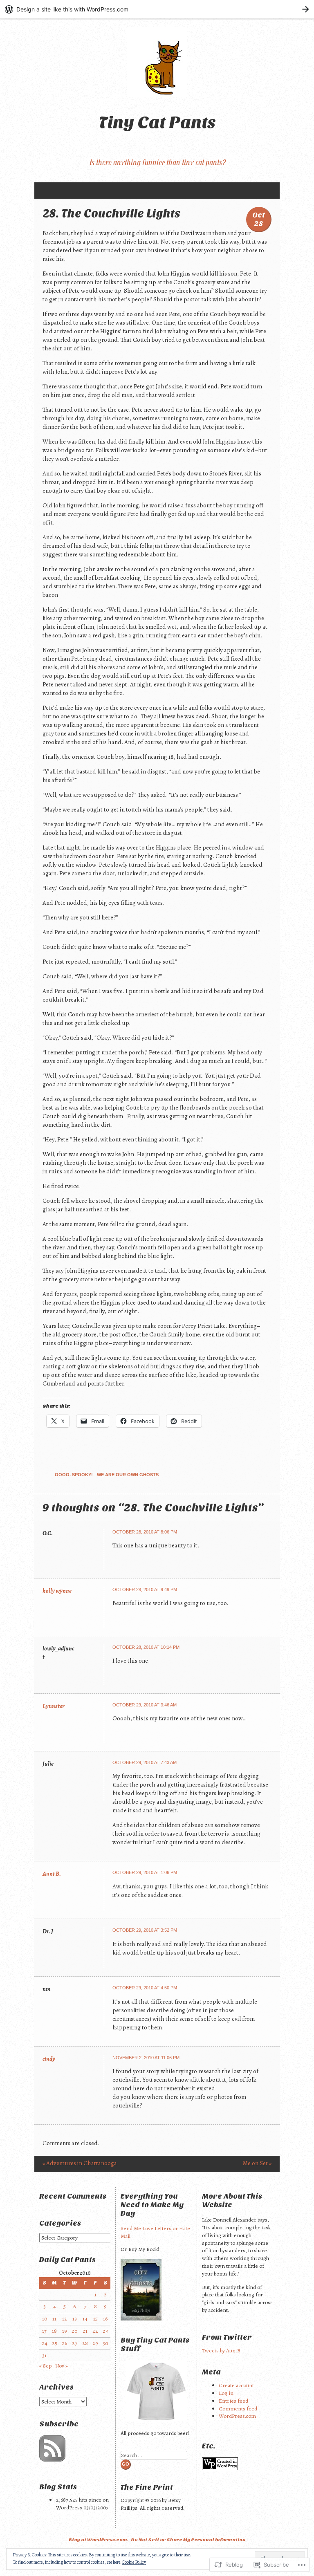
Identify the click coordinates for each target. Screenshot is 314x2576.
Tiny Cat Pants (157, 122)
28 (85, 2343)
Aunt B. (52, 1874)
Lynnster (54, 1706)
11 (54, 2319)
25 (55, 2343)
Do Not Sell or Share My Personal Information (188, 2540)
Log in (226, 2393)
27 (75, 2343)
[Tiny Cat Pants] (157, 62)
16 (105, 2319)
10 (45, 2319)
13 (75, 2319)
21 (85, 2331)
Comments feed (238, 2409)
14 (85, 2319)
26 (64, 2343)
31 (44, 2355)
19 (65, 2331)
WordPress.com (237, 2416)
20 (74, 2331)
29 (95, 2343)
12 (65, 2319)
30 (105, 2343)
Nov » (62, 2366)
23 (105, 2331)
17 (44, 2331)
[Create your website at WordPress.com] (157, 9)
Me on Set (257, 2163)
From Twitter (227, 2337)
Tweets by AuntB (221, 2351)
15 (95, 2319)
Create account (236, 2385)
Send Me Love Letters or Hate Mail (155, 2232)
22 (95, 2331)
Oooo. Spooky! (74, 1475)
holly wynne (57, 1591)
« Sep (45, 2366)
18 (54, 2331)
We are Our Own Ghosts (128, 1475)
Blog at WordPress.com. (99, 2540)
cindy (49, 2059)
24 (45, 2343)
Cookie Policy (134, 2562)
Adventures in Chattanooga (80, 2163)
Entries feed (233, 2401)
